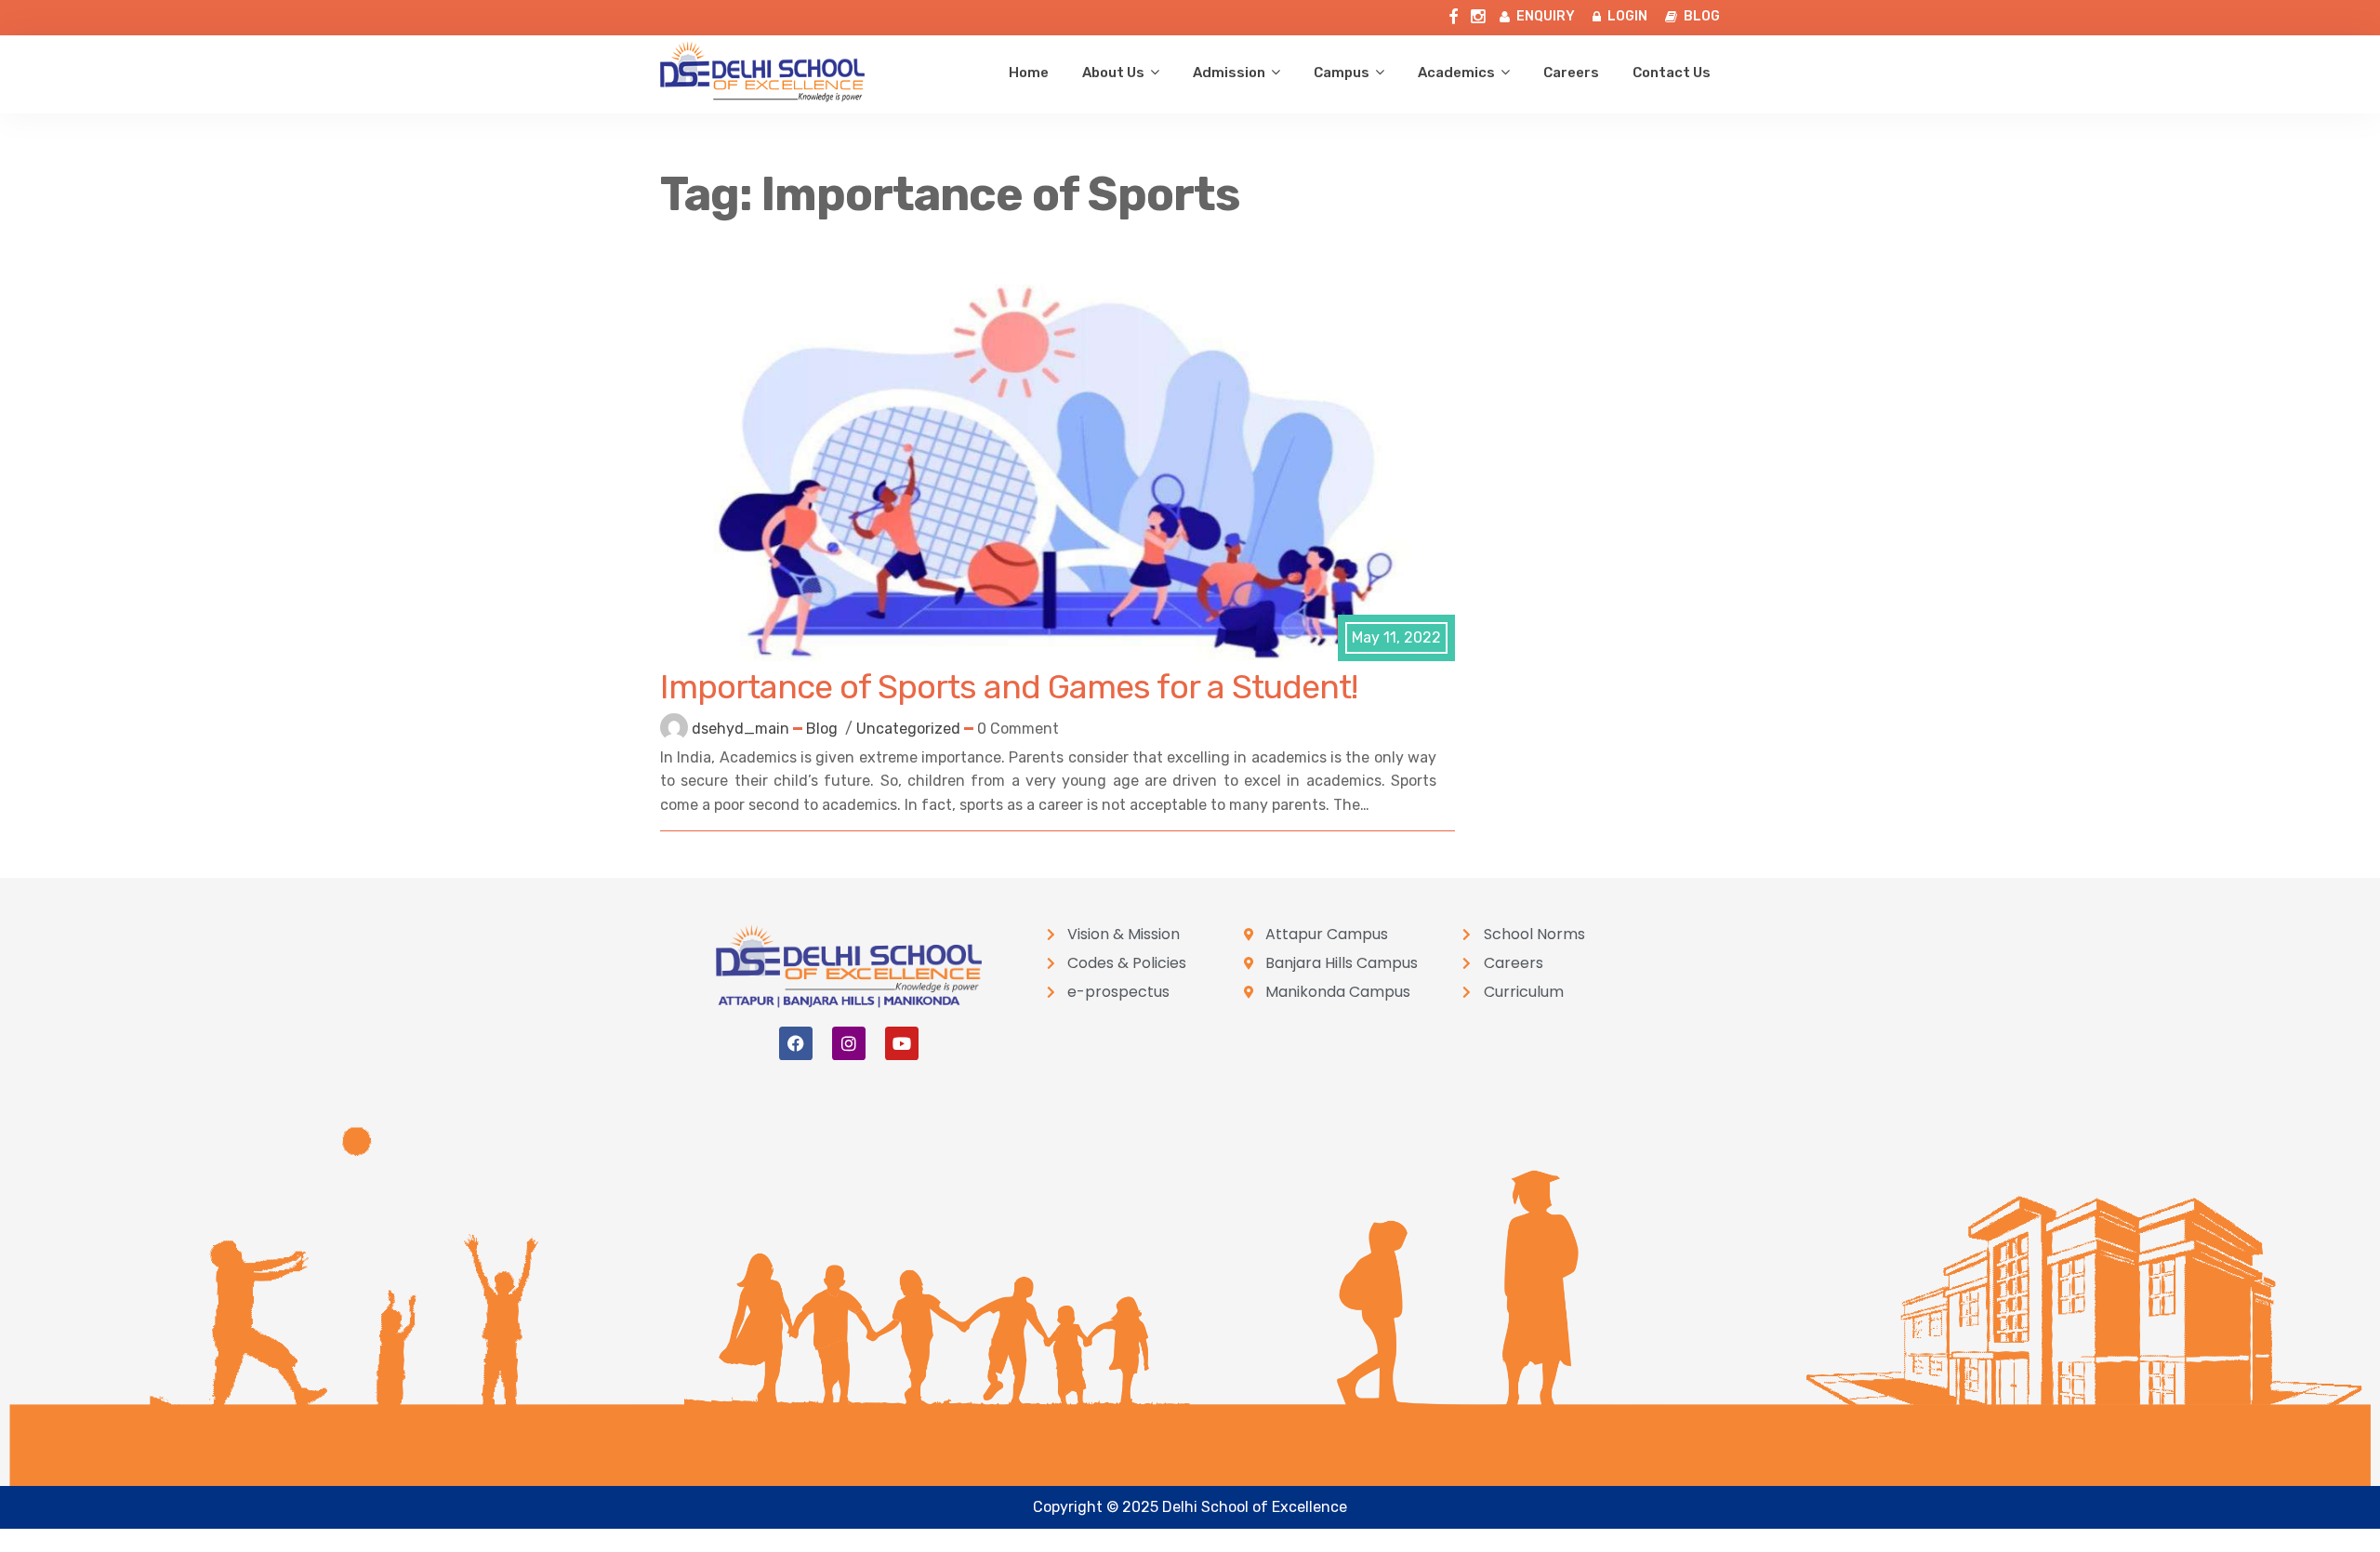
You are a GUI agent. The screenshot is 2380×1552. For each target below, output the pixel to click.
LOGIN (1627, 16)
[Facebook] (796, 1043)
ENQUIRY (1546, 16)
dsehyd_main (740, 729)
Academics (1456, 73)
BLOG (1702, 16)
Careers (1571, 73)
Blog (822, 729)
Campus (1342, 73)
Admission (1229, 73)
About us (1113, 73)
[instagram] (1478, 13)
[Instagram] (849, 1043)
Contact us (1672, 73)
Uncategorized (908, 729)
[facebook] (1453, 13)
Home (1029, 73)
